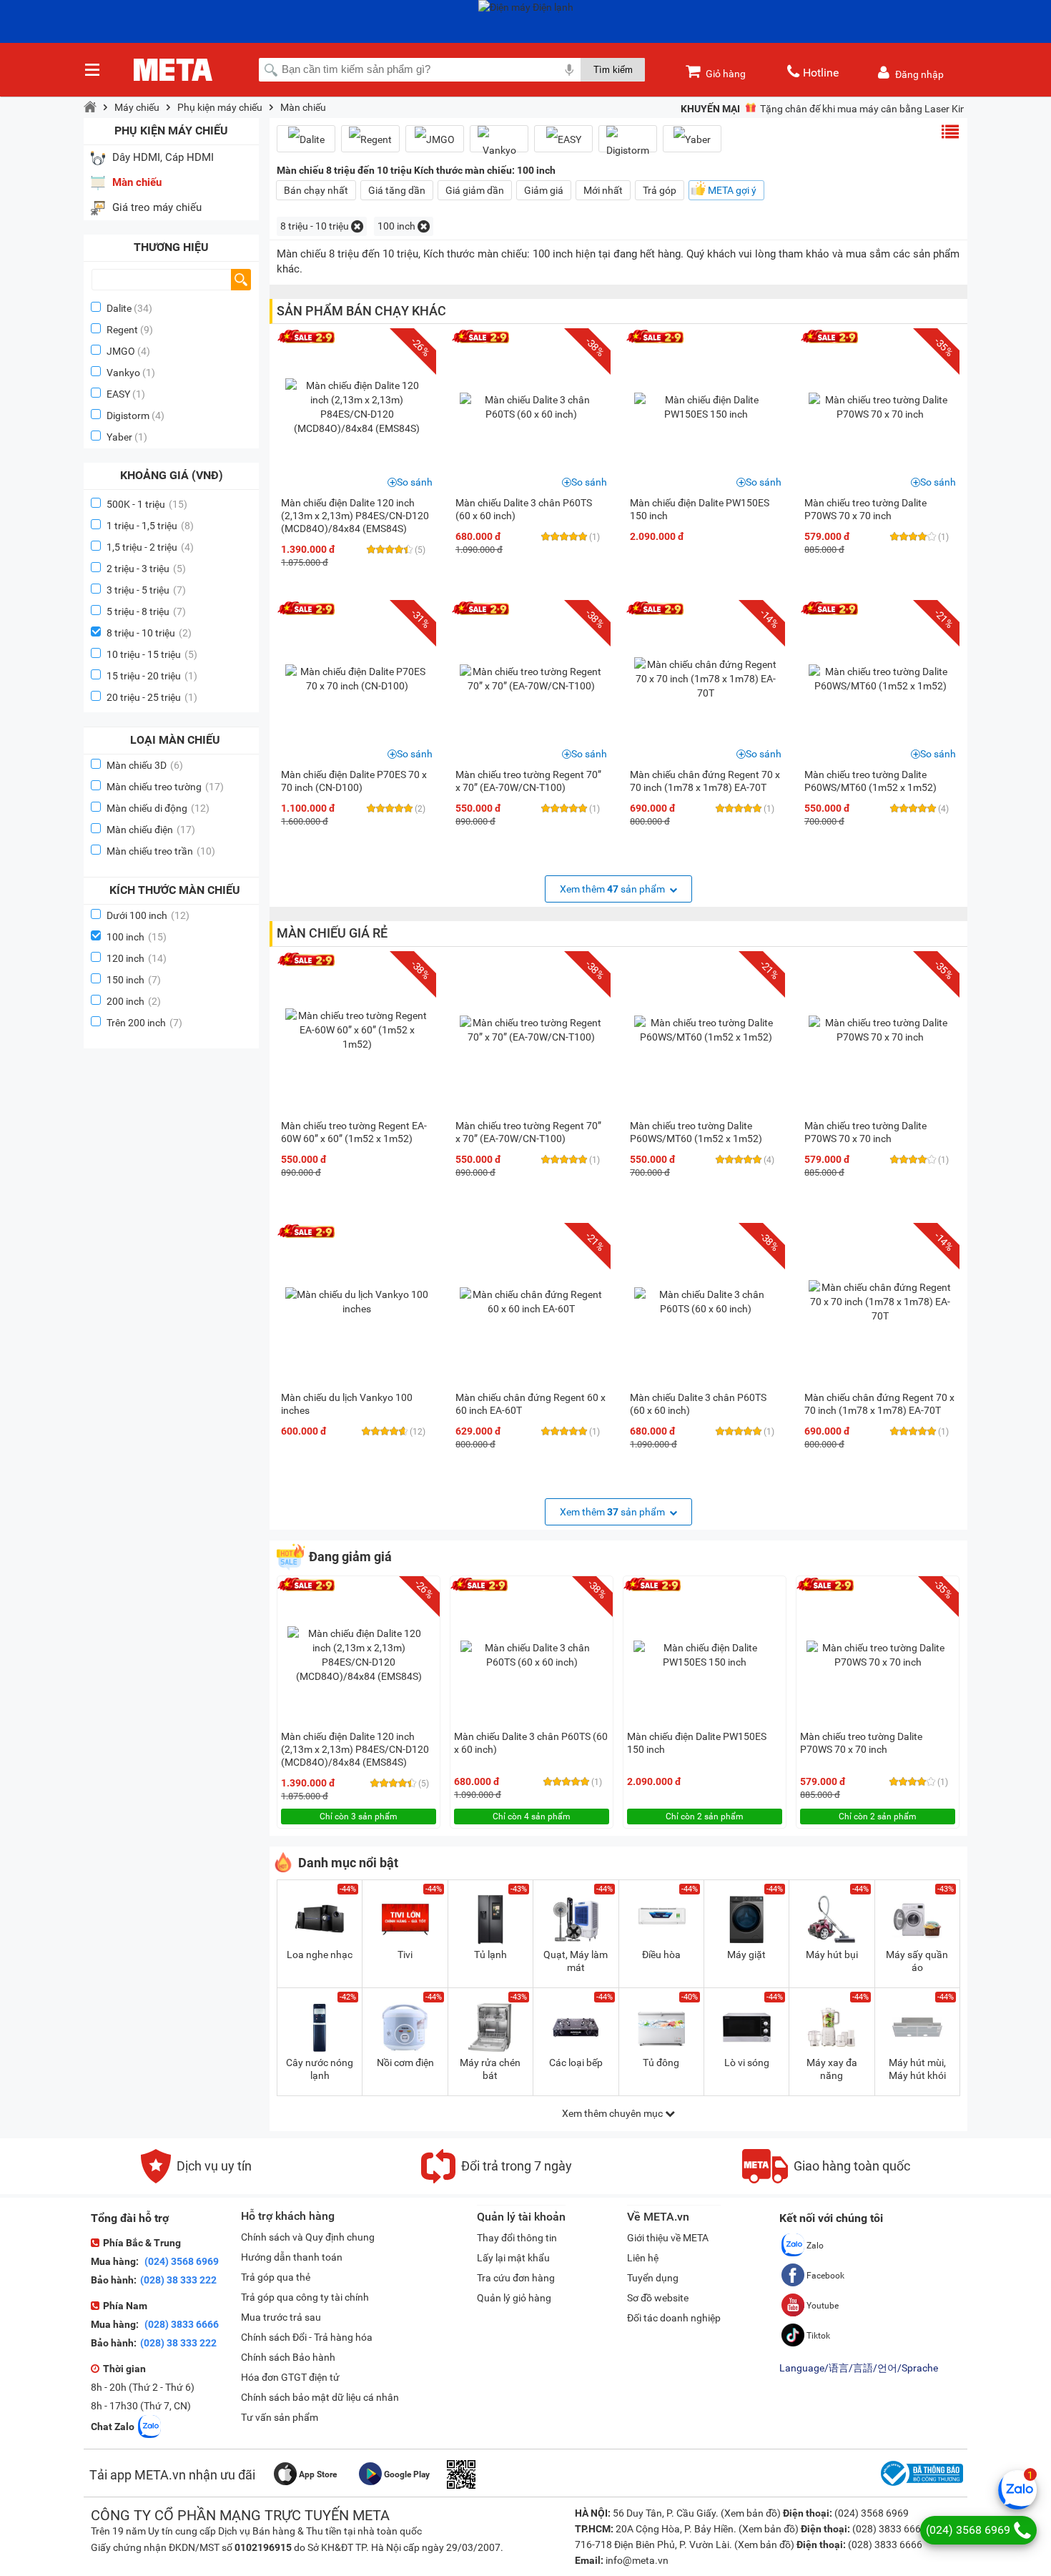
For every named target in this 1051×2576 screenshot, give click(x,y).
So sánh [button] (415, 482)
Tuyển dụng (653, 2278)
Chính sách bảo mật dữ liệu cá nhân (320, 2397)
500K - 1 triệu (147, 504)
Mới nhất (603, 190)
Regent (122, 330)
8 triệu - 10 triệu (149, 633)
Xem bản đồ (751, 2513)
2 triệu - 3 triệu (146, 569)
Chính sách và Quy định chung (308, 2237)
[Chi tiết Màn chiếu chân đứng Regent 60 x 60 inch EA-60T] (531, 1302)
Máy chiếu (137, 107)
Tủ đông (661, 2063)
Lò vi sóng (747, 2063)
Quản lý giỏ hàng (514, 2298)
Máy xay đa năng (832, 2069)
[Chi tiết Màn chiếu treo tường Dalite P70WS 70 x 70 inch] (880, 407)
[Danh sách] (950, 132)
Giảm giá (544, 190)
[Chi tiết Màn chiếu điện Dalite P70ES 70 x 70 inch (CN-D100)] (357, 679)
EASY (118, 394)
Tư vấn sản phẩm (280, 2417)
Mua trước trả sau (281, 2317)
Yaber (119, 437)
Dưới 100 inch (148, 915)
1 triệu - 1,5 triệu (150, 526)
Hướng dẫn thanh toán (292, 2257)
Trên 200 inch (144, 1023)
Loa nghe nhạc (320, 1955)
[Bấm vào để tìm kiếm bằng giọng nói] (569, 69)
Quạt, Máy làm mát (576, 1961)
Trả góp (660, 190)
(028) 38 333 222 (178, 2280)
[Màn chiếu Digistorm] (628, 144)
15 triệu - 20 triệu (152, 676)
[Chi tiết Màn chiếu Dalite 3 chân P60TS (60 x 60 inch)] (531, 407)
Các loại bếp (576, 2063)
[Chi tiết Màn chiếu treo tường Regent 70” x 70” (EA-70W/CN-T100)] (531, 679)
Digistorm (128, 416)
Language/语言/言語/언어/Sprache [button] (859, 2368)
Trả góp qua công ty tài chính (305, 2297)
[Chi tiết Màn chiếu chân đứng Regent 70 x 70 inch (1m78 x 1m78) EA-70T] (706, 679)
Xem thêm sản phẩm (613, 889)
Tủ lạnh (490, 1955)
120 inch (137, 958)
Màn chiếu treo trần (161, 851)
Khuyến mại (710, 109)
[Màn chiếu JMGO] (435, 139)
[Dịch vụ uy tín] (196, 2180)
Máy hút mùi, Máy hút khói (917, 2069)
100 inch (137, 937)
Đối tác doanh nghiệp (674, 2318)
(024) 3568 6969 (181, 2261)
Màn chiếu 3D (145, 765)
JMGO (121, 351)
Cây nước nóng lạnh (320, 2069)
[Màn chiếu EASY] (563, 139)
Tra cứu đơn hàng (516, 2278)
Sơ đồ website (658, 2298)
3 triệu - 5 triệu (146, 590)
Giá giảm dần (475, 190)
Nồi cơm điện (405, 2063)
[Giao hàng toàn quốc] (826, 2180)
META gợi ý (732, 190)
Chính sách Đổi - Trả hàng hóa (307, 2337)
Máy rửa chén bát (490, 2069)
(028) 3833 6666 (181, 2324)
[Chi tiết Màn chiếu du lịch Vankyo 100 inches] (357, 1302)
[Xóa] (357, 226)
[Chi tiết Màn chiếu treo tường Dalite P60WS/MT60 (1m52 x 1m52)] (880, 679)
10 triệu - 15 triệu (152, 654)
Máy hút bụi (832, 1955)
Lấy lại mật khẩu (513, 2258)
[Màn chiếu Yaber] (692, 139)
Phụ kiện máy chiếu (220, 107)
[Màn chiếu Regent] (370, 139)
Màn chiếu (303, 107)
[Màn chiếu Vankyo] (499, 144)
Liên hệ (643, 2258)
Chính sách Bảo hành (288, 2357)
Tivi (405, 1955)
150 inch (134, 980)
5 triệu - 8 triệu (146, 611)
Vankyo (123, 373)
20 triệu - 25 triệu (152, 697)
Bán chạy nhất (316, 190)
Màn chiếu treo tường (165, 787)
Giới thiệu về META (668, 2238)
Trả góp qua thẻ (276, 2277)
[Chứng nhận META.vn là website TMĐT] (920, 2486)
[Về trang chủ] (90, 107)
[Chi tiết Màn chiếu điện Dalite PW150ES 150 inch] (706, 407)
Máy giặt (746, 1955)
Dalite (119, 308)
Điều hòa (661, 1955)
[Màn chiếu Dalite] (306, 139)
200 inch (134, 1001)
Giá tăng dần (397, 190)
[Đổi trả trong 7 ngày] (497, 2180)
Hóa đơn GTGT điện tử (290, 2377)
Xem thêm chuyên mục (613, 2113)
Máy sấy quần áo (917, 1961)
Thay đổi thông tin (517, 2238)
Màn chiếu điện (151, 830)
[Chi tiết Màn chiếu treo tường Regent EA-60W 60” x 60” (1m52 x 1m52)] (357, 1030)
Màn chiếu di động (158, 808)
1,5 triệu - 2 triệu (150, 547)
